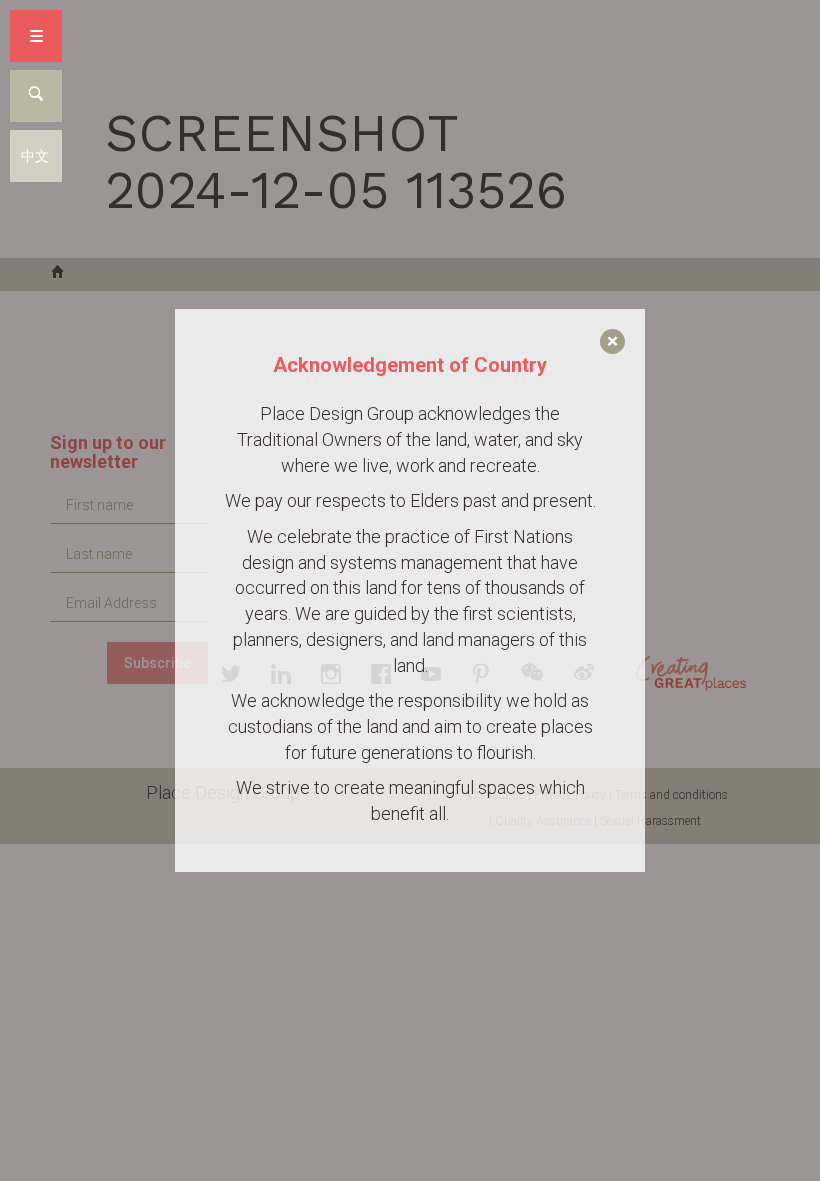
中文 (35, 156)
